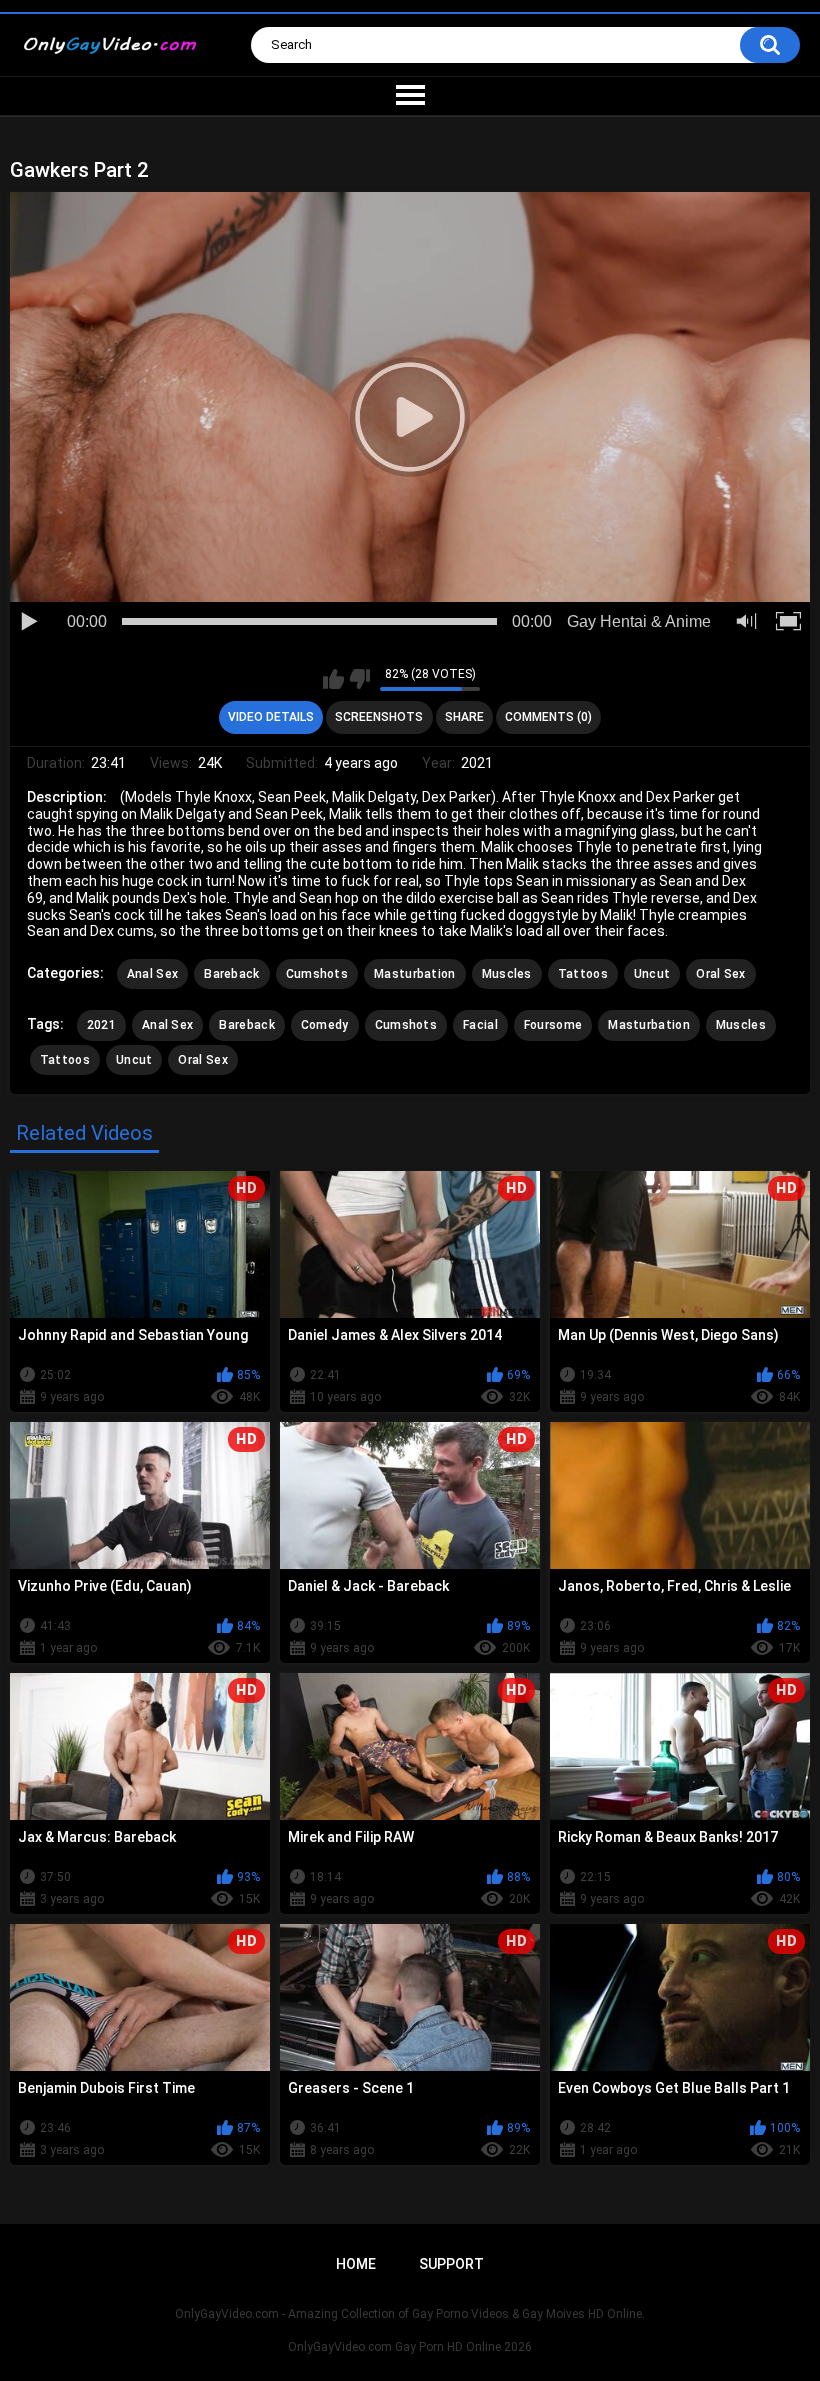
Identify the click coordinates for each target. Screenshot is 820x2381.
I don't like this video (359, 679)
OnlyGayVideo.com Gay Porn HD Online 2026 (410, 2347)
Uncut (652, 974)
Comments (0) (548, 717)
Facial (480, 1025)
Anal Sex (152, 974)
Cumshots (317, 974)
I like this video (333, 679)
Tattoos (583, 974)
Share (464, 717)
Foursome (553, 1025)
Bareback (231, 974)
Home (356, 2264)
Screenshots (379, 717)
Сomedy (325, 1025)
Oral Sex (720, 974)
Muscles (507, 974)
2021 (101, 1025)
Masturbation (415, 974)
